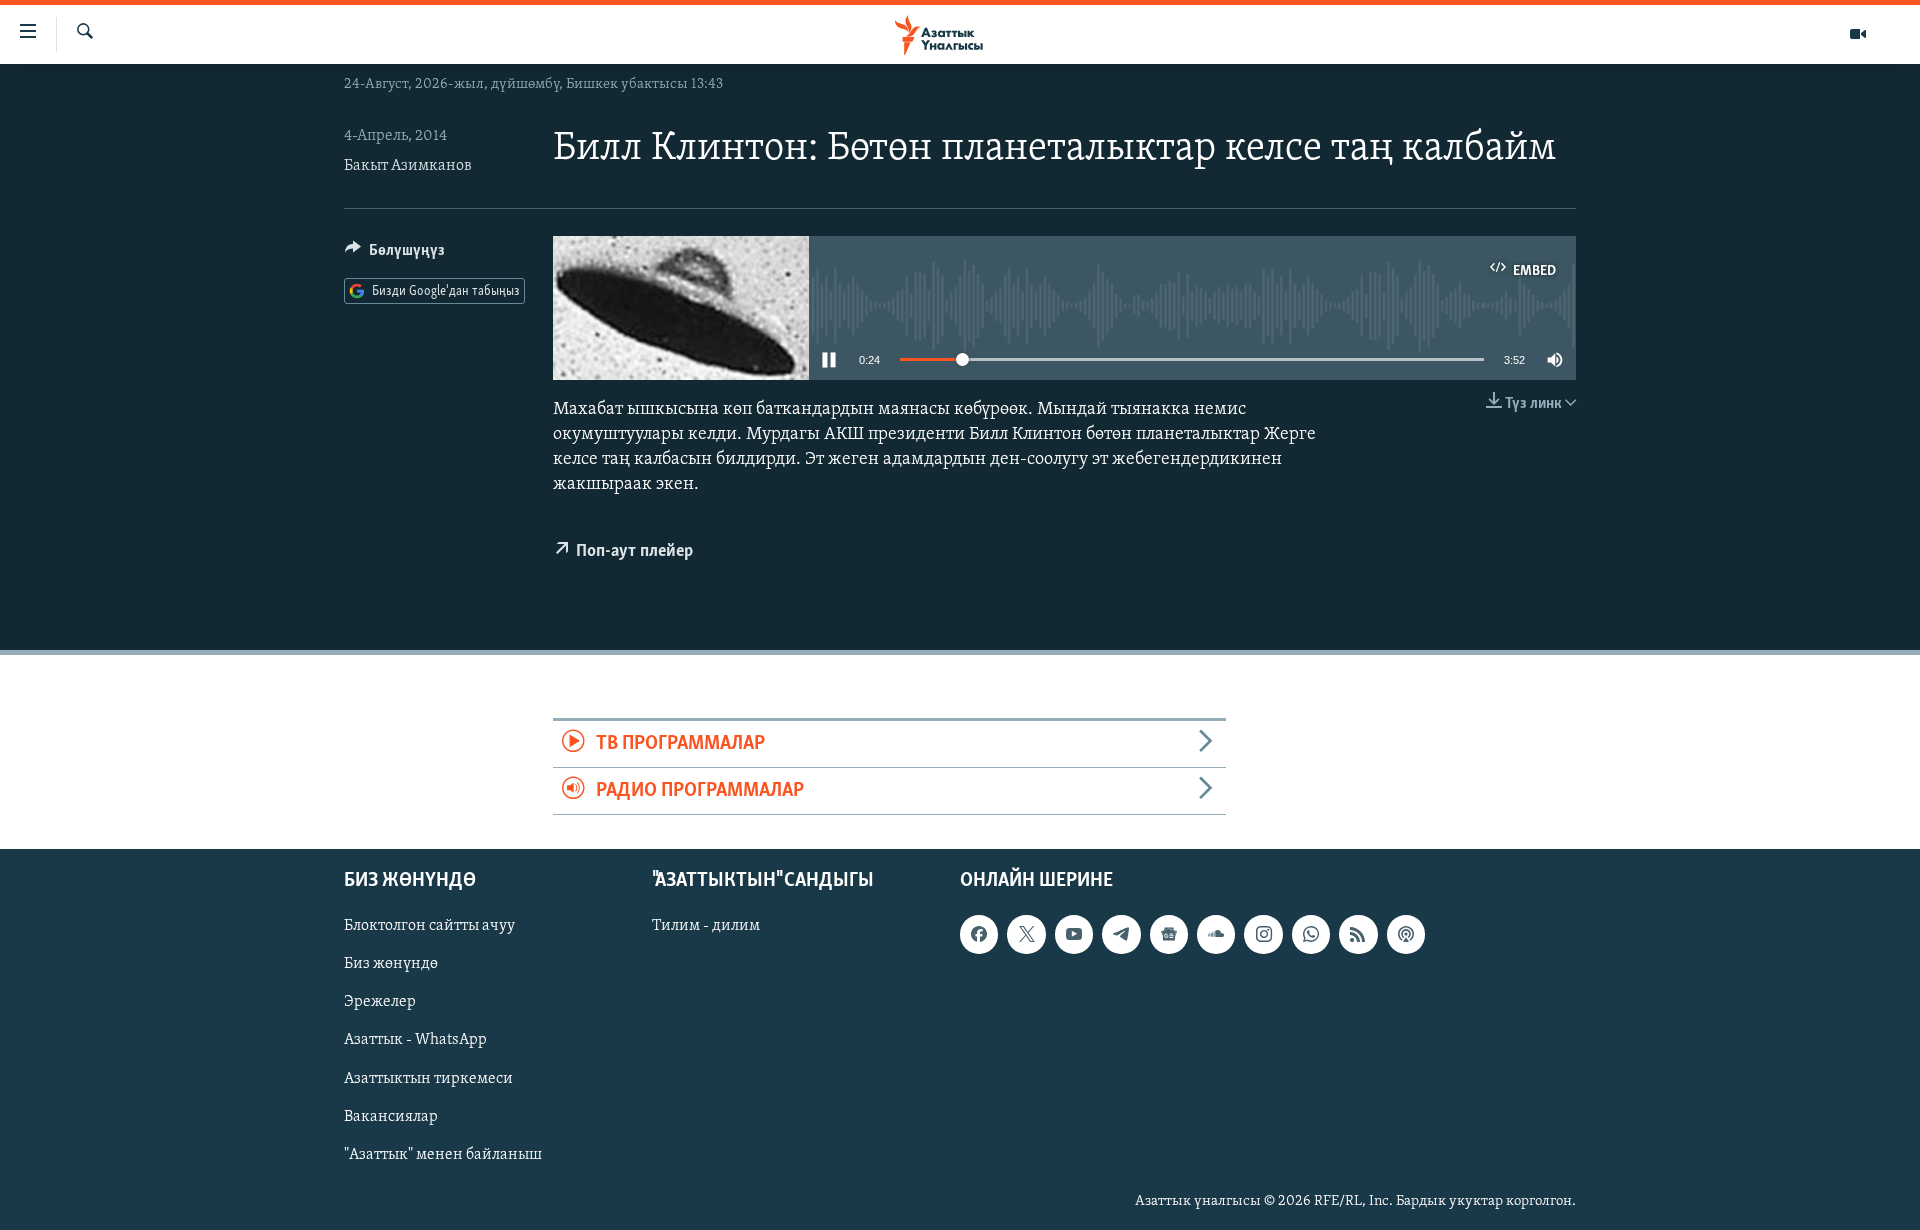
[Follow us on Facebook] (979, 935)
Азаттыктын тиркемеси (428, 1079)
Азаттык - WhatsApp (415, 1041)
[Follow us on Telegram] (1121, 935)
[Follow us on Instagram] (1263, 935)
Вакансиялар (391, 1117)
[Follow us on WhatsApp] (1311, 935)
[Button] (395, 255)
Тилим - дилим (706, 927)
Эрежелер (380, 1003)
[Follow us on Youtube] (1074, 935)
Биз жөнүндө (391, 965)
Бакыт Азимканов (408, 166)
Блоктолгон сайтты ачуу (429, 927)
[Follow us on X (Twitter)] (1026, 935)
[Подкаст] (1406, 935)
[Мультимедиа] (1858, 34)
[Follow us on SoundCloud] (1216, 935)
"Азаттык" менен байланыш (443, 1155)
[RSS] (1358, 935)
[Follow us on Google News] (1169, 935)
